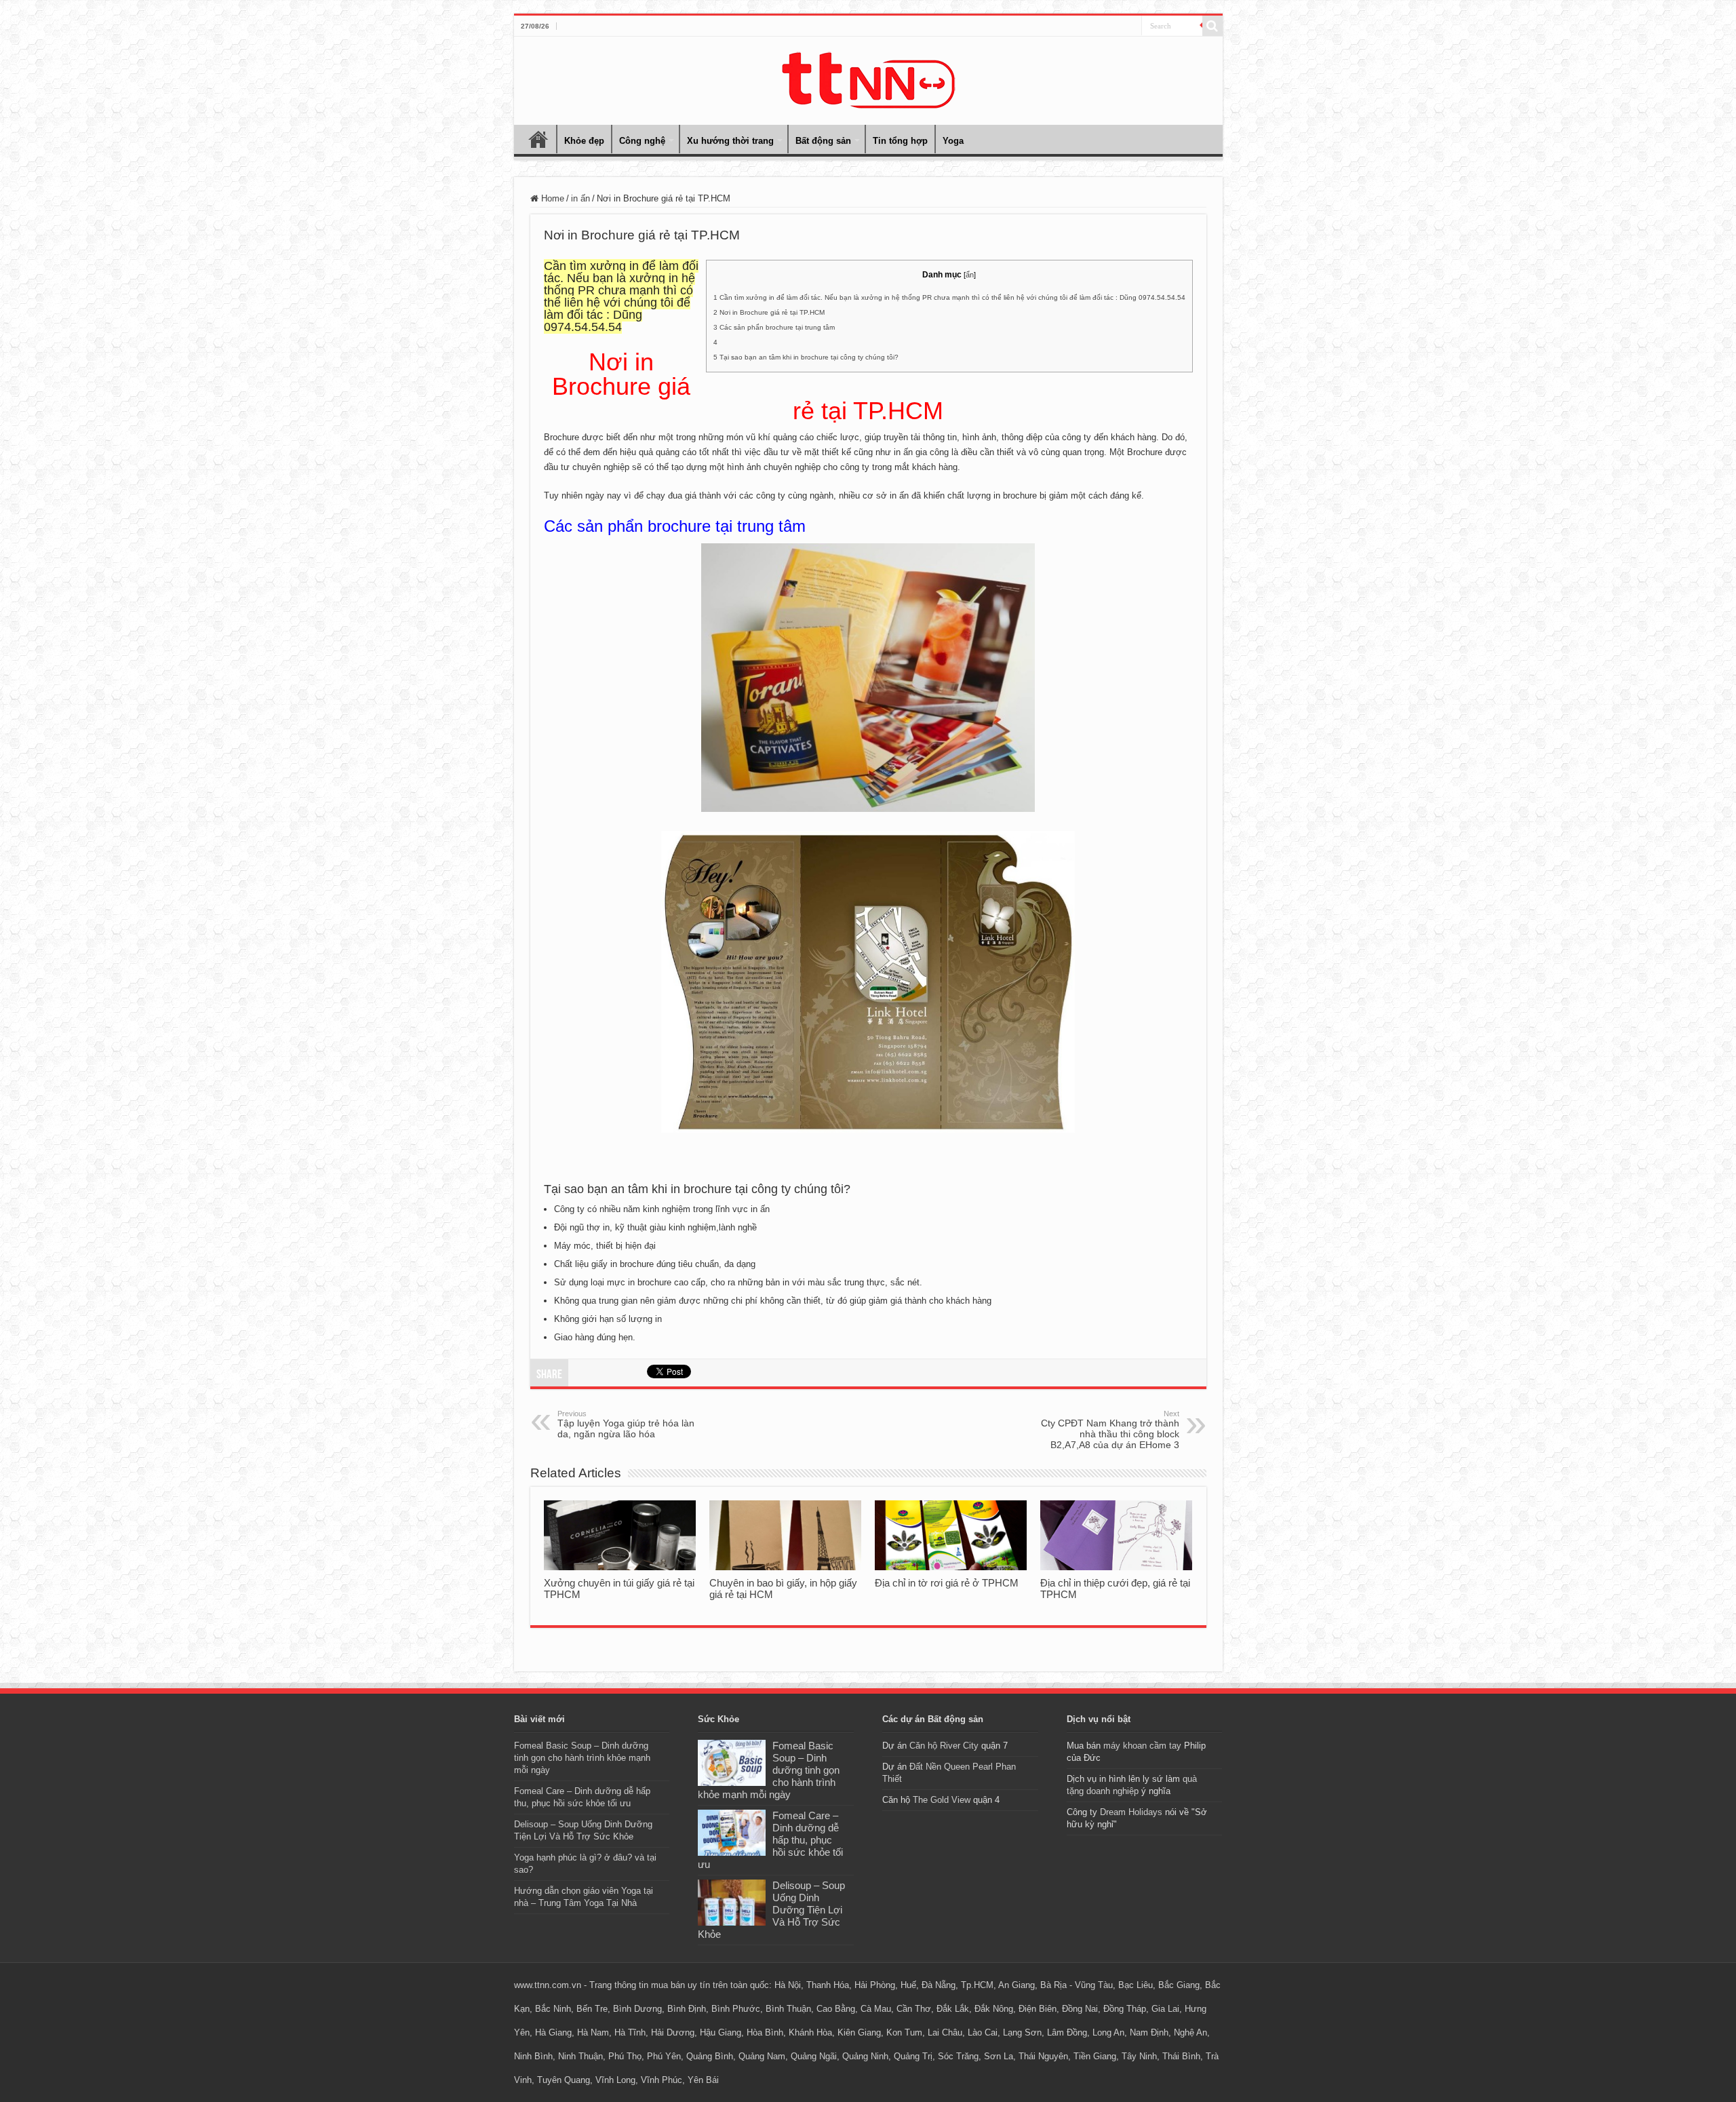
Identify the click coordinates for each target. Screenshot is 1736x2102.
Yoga (953, 141)
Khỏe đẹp (584, 141)
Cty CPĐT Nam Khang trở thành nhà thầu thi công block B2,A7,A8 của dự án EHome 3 (1110, 1430)
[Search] (1212, 26)
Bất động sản (823, 141)
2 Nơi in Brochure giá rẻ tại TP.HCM (769, 312)
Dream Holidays (1131, 1812)
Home (538, 139)
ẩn (970, 275)
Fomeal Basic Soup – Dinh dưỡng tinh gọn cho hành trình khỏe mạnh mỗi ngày (582, 1758)
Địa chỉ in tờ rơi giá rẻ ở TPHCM (947, 1583)
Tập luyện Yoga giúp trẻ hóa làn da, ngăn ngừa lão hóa (626, 1424)
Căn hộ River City (944, 1746)
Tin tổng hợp (900, 141)
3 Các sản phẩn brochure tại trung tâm (774, 327)
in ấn (580, 198)
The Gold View (942, 1800)
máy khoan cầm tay (1142, 1746)
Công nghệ (642, 141)
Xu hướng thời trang (730, 141)
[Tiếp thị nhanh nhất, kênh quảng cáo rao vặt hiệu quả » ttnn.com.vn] (868, 78)
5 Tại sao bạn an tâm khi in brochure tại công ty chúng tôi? (806, 357)
